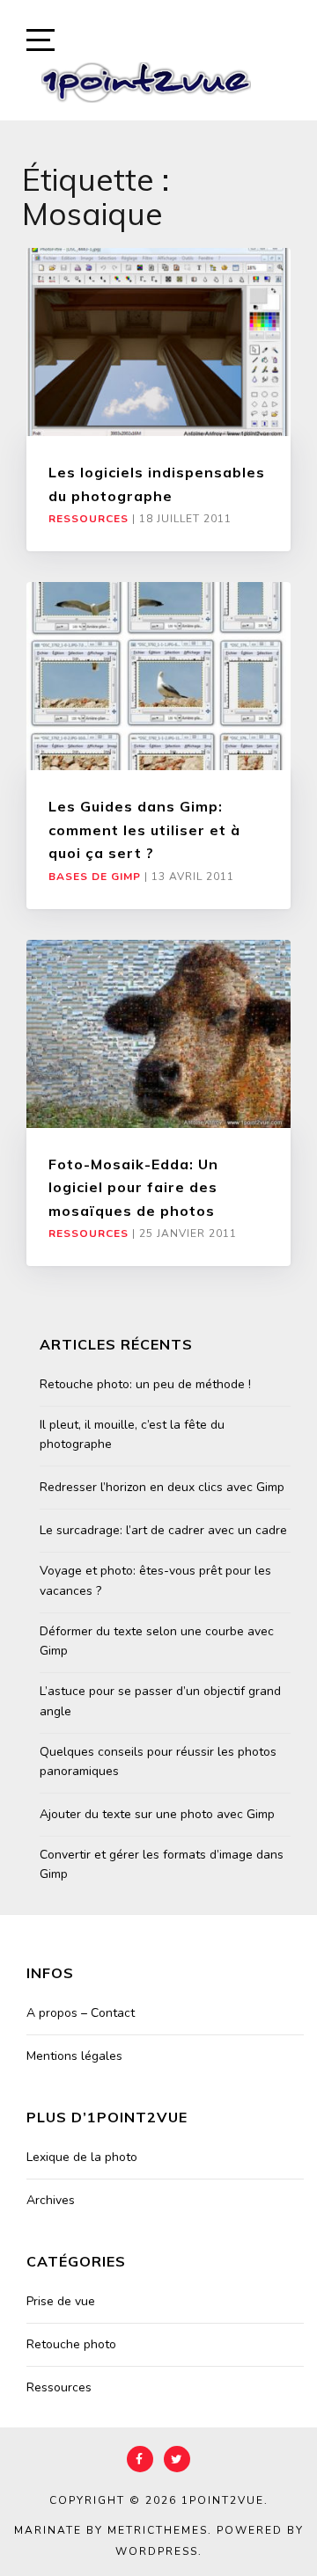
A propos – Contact (81, 2013)
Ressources (88, 519)
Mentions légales (74, 2056)
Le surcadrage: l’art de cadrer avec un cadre (163, 1530)
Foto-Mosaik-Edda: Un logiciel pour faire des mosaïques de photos (133, 1187)
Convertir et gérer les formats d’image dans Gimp (162, 1864)
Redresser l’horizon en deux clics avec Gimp (162, 1487)
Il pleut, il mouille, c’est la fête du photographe (132, 1434)
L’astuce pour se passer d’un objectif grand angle (160, 1701)
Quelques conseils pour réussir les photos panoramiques (158, 1761)
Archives (51, 2200)
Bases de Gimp (95, 877)
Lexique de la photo (82, 2157)
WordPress (157, 2551)
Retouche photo (71, 2344)
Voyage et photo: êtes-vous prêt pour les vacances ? (155, 1580)
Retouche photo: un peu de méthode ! (145, 1384)
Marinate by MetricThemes (111, 2530)
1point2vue (223, 2500)
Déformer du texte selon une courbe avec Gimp (157, 1641)
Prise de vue (61, 2301)
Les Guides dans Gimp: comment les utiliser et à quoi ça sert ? (144, 830)
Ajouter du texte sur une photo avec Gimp (157, 1814)
